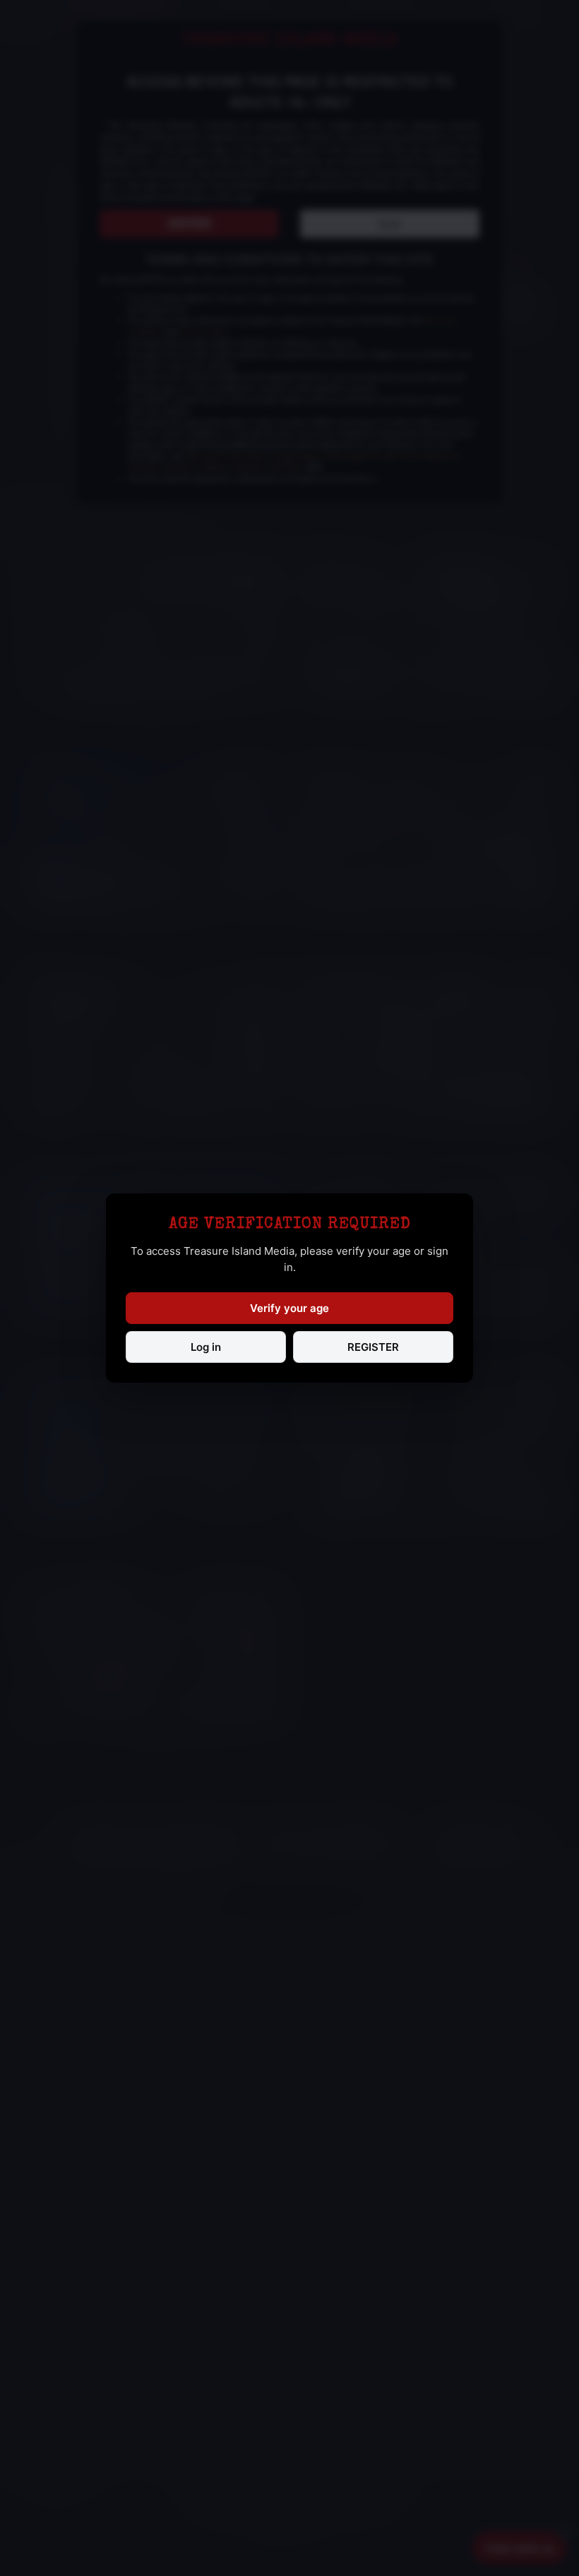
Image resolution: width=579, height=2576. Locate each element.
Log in (206, 1347)
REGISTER (373, 1347)
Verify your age (289, 1308)
